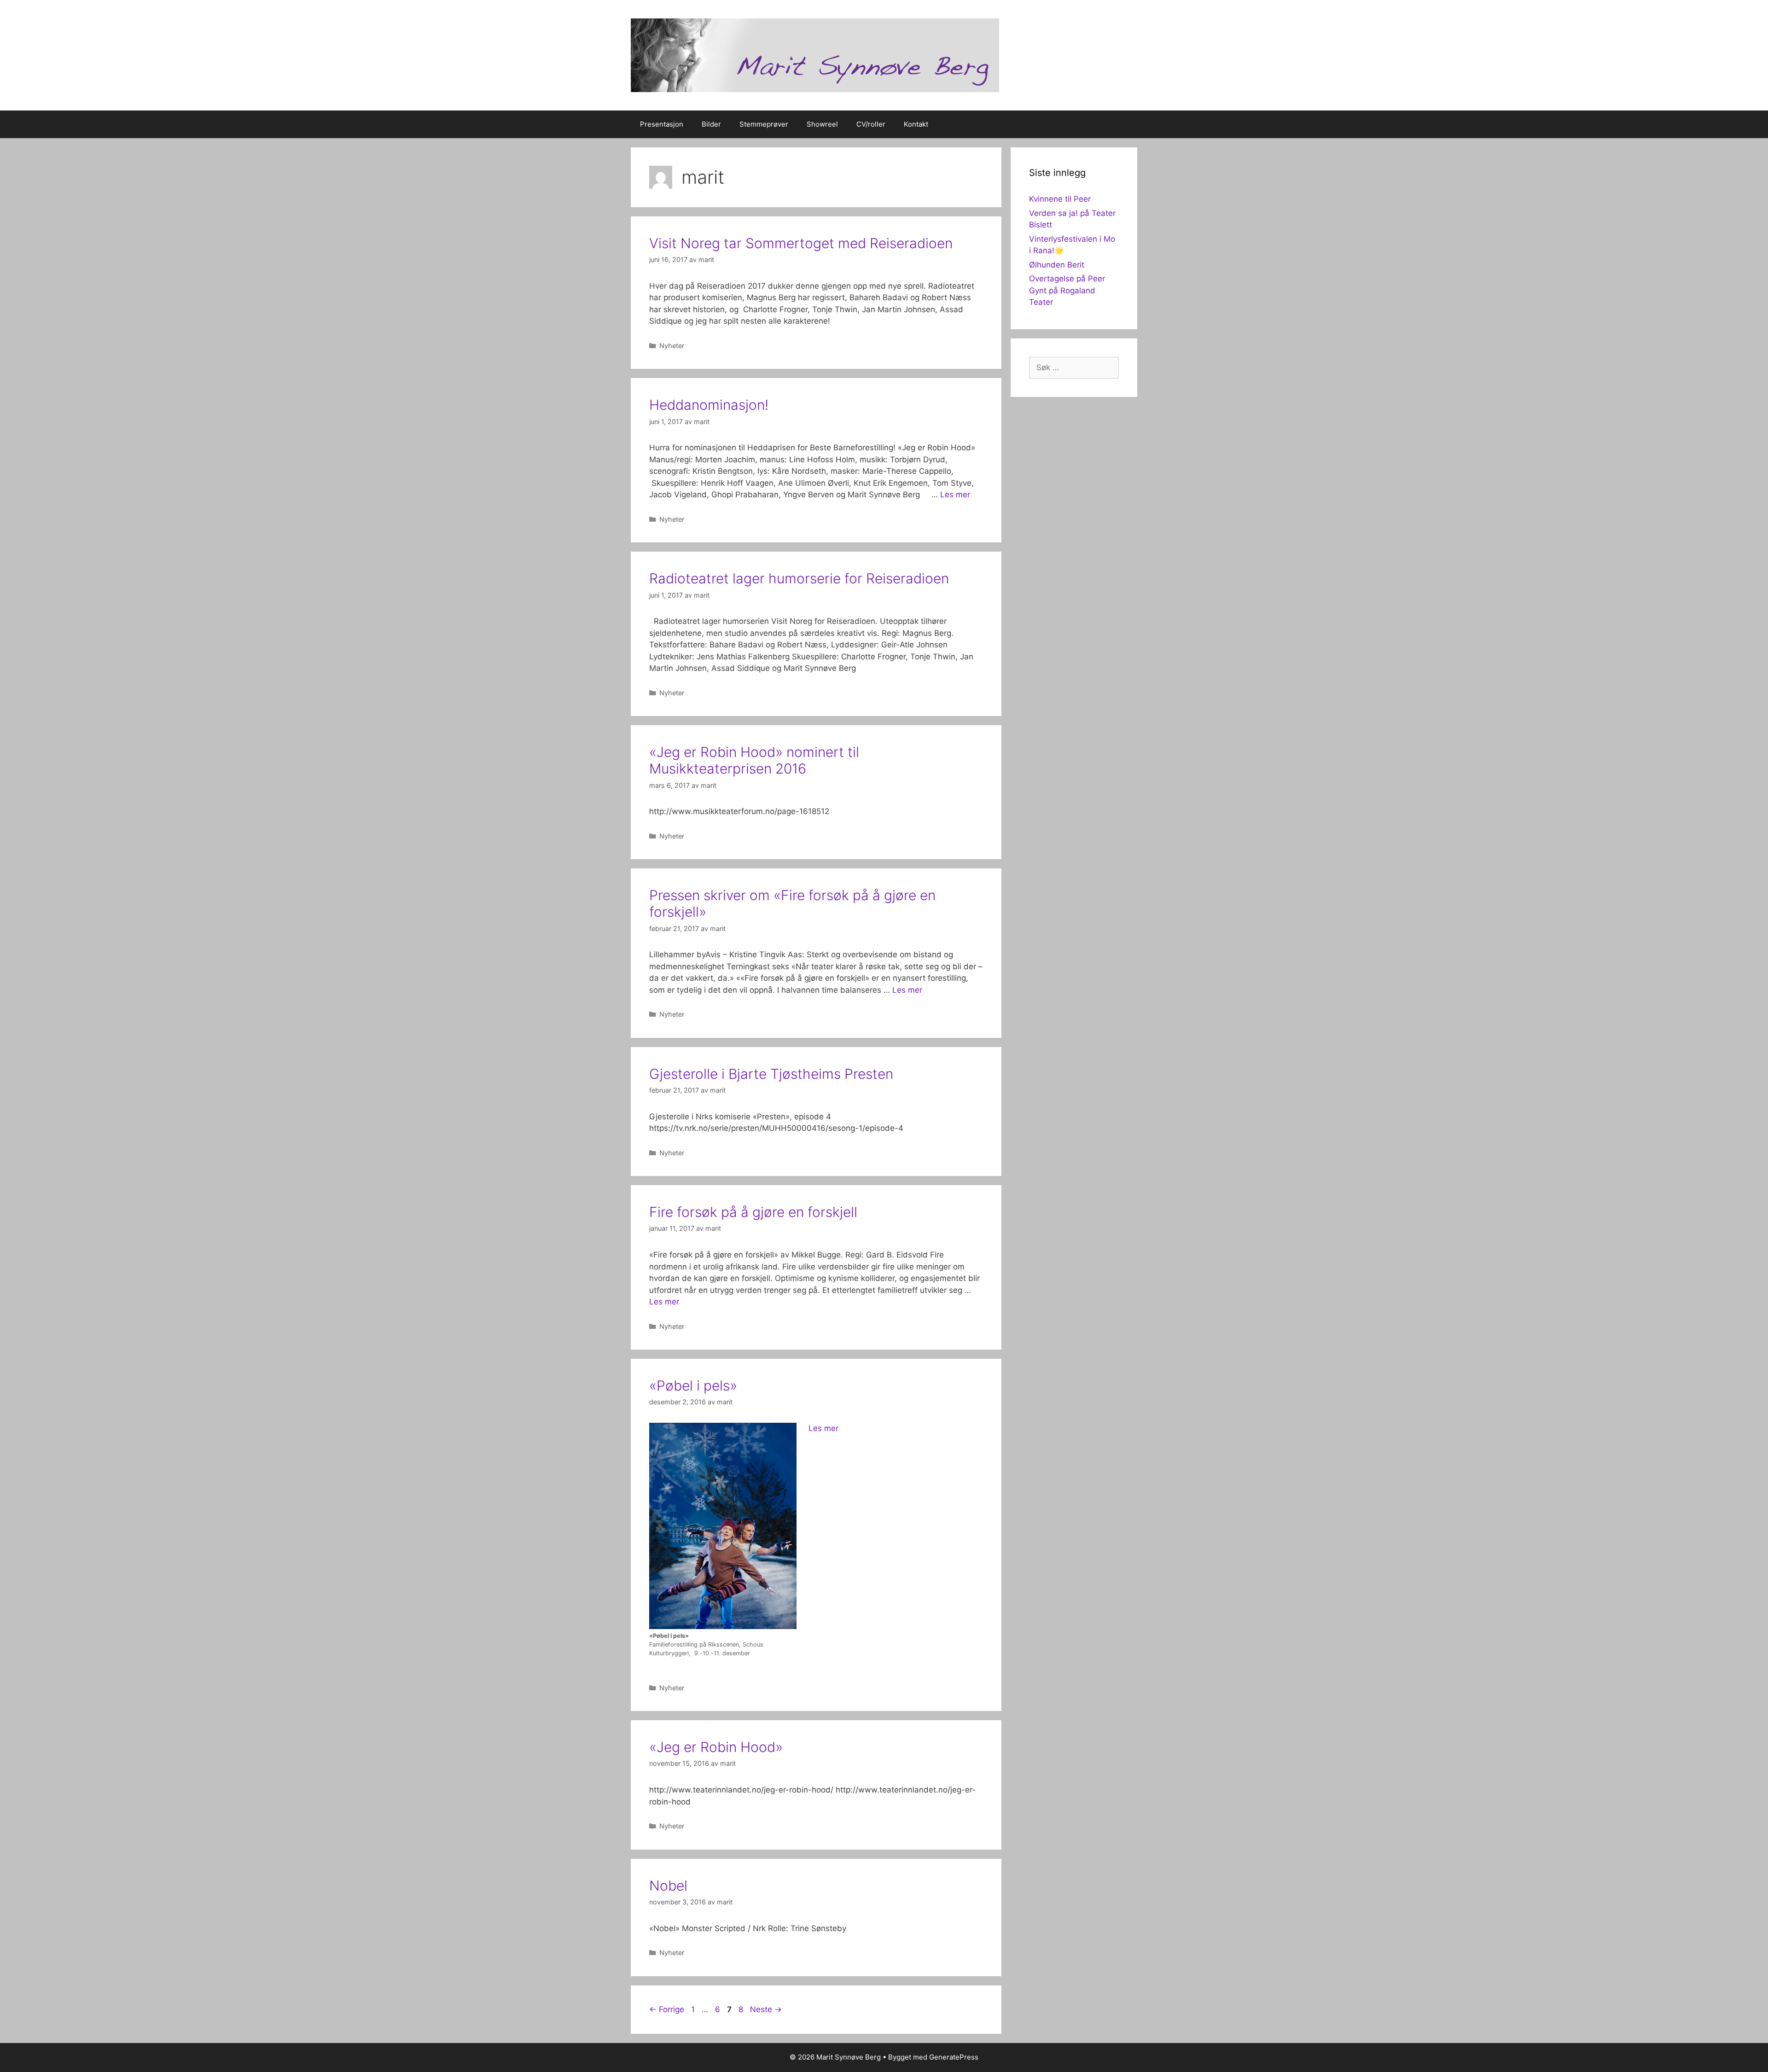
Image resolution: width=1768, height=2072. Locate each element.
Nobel (668, 1886)
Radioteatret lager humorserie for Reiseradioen (799, 578)
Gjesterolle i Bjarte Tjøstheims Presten (771, 1074)
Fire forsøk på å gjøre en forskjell (753, 1212)
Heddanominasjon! (709, 405)
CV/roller (871, 124)
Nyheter (672, 346)
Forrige (667, 2009)
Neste (766, 2009)
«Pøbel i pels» (693, 1385)
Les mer (955, 495)
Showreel (822, 124)
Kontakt (916, 124)
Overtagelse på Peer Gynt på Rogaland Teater (1067, 290)
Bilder (711, 124)
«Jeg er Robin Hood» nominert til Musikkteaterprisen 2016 (754, 760)
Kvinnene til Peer (1060, 199)
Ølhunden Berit (1057, 265)
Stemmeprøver (764, 124)
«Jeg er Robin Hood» (716, 1747)
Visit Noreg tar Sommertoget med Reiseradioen (801, 243)
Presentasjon (662, 124)
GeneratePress (954, 2057)
